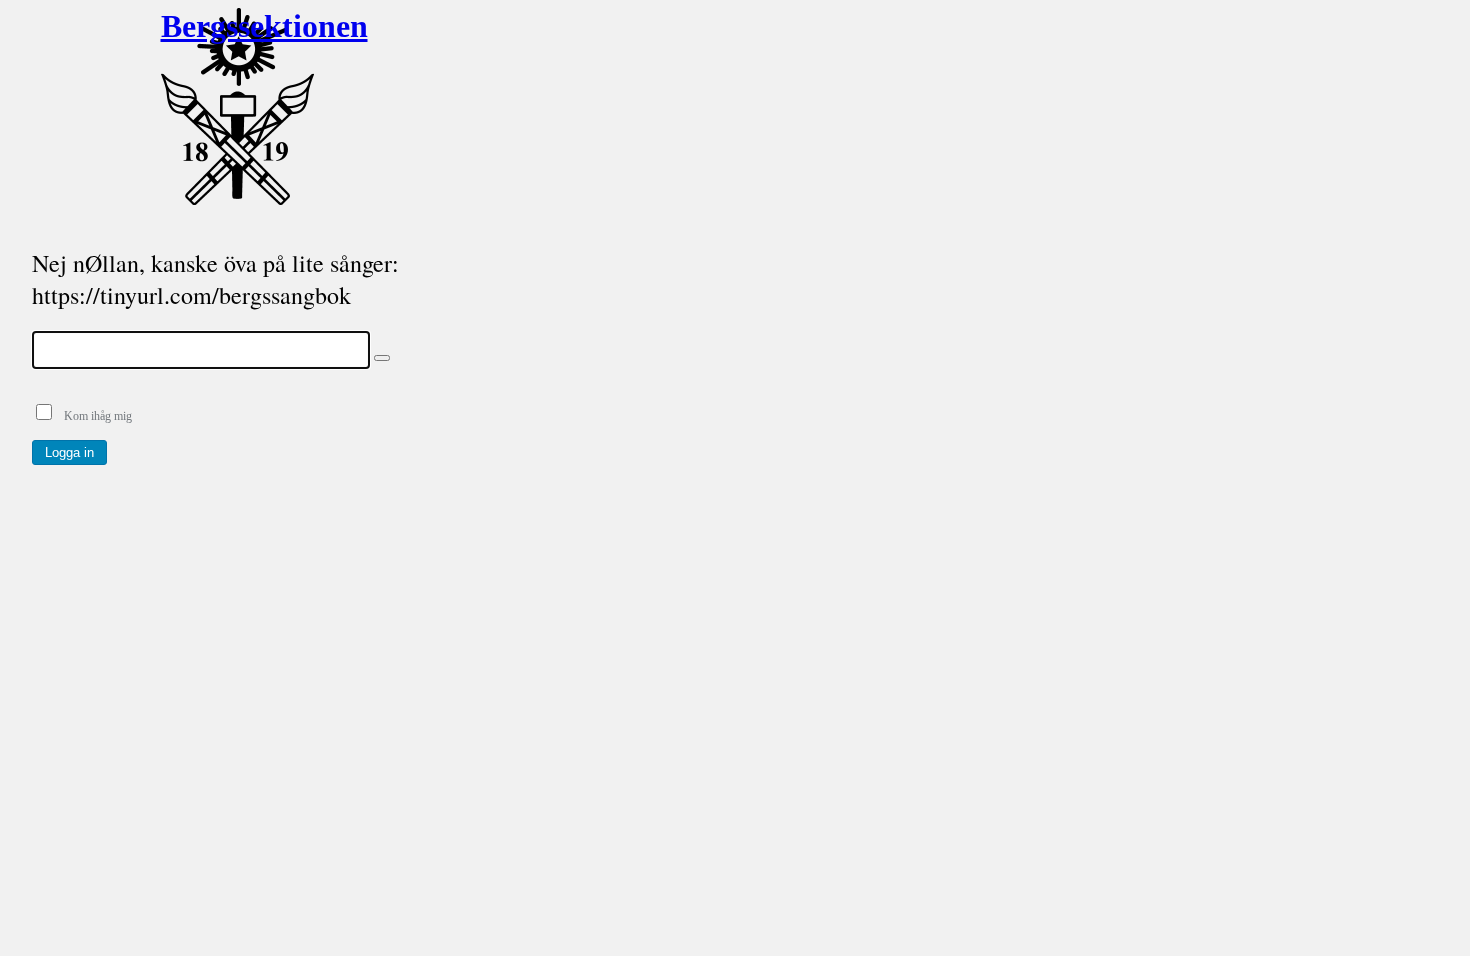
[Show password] (382, 358)
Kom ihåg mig (93, 416)
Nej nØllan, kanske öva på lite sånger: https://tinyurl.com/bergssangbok (215, 279)
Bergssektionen (237, 26)
